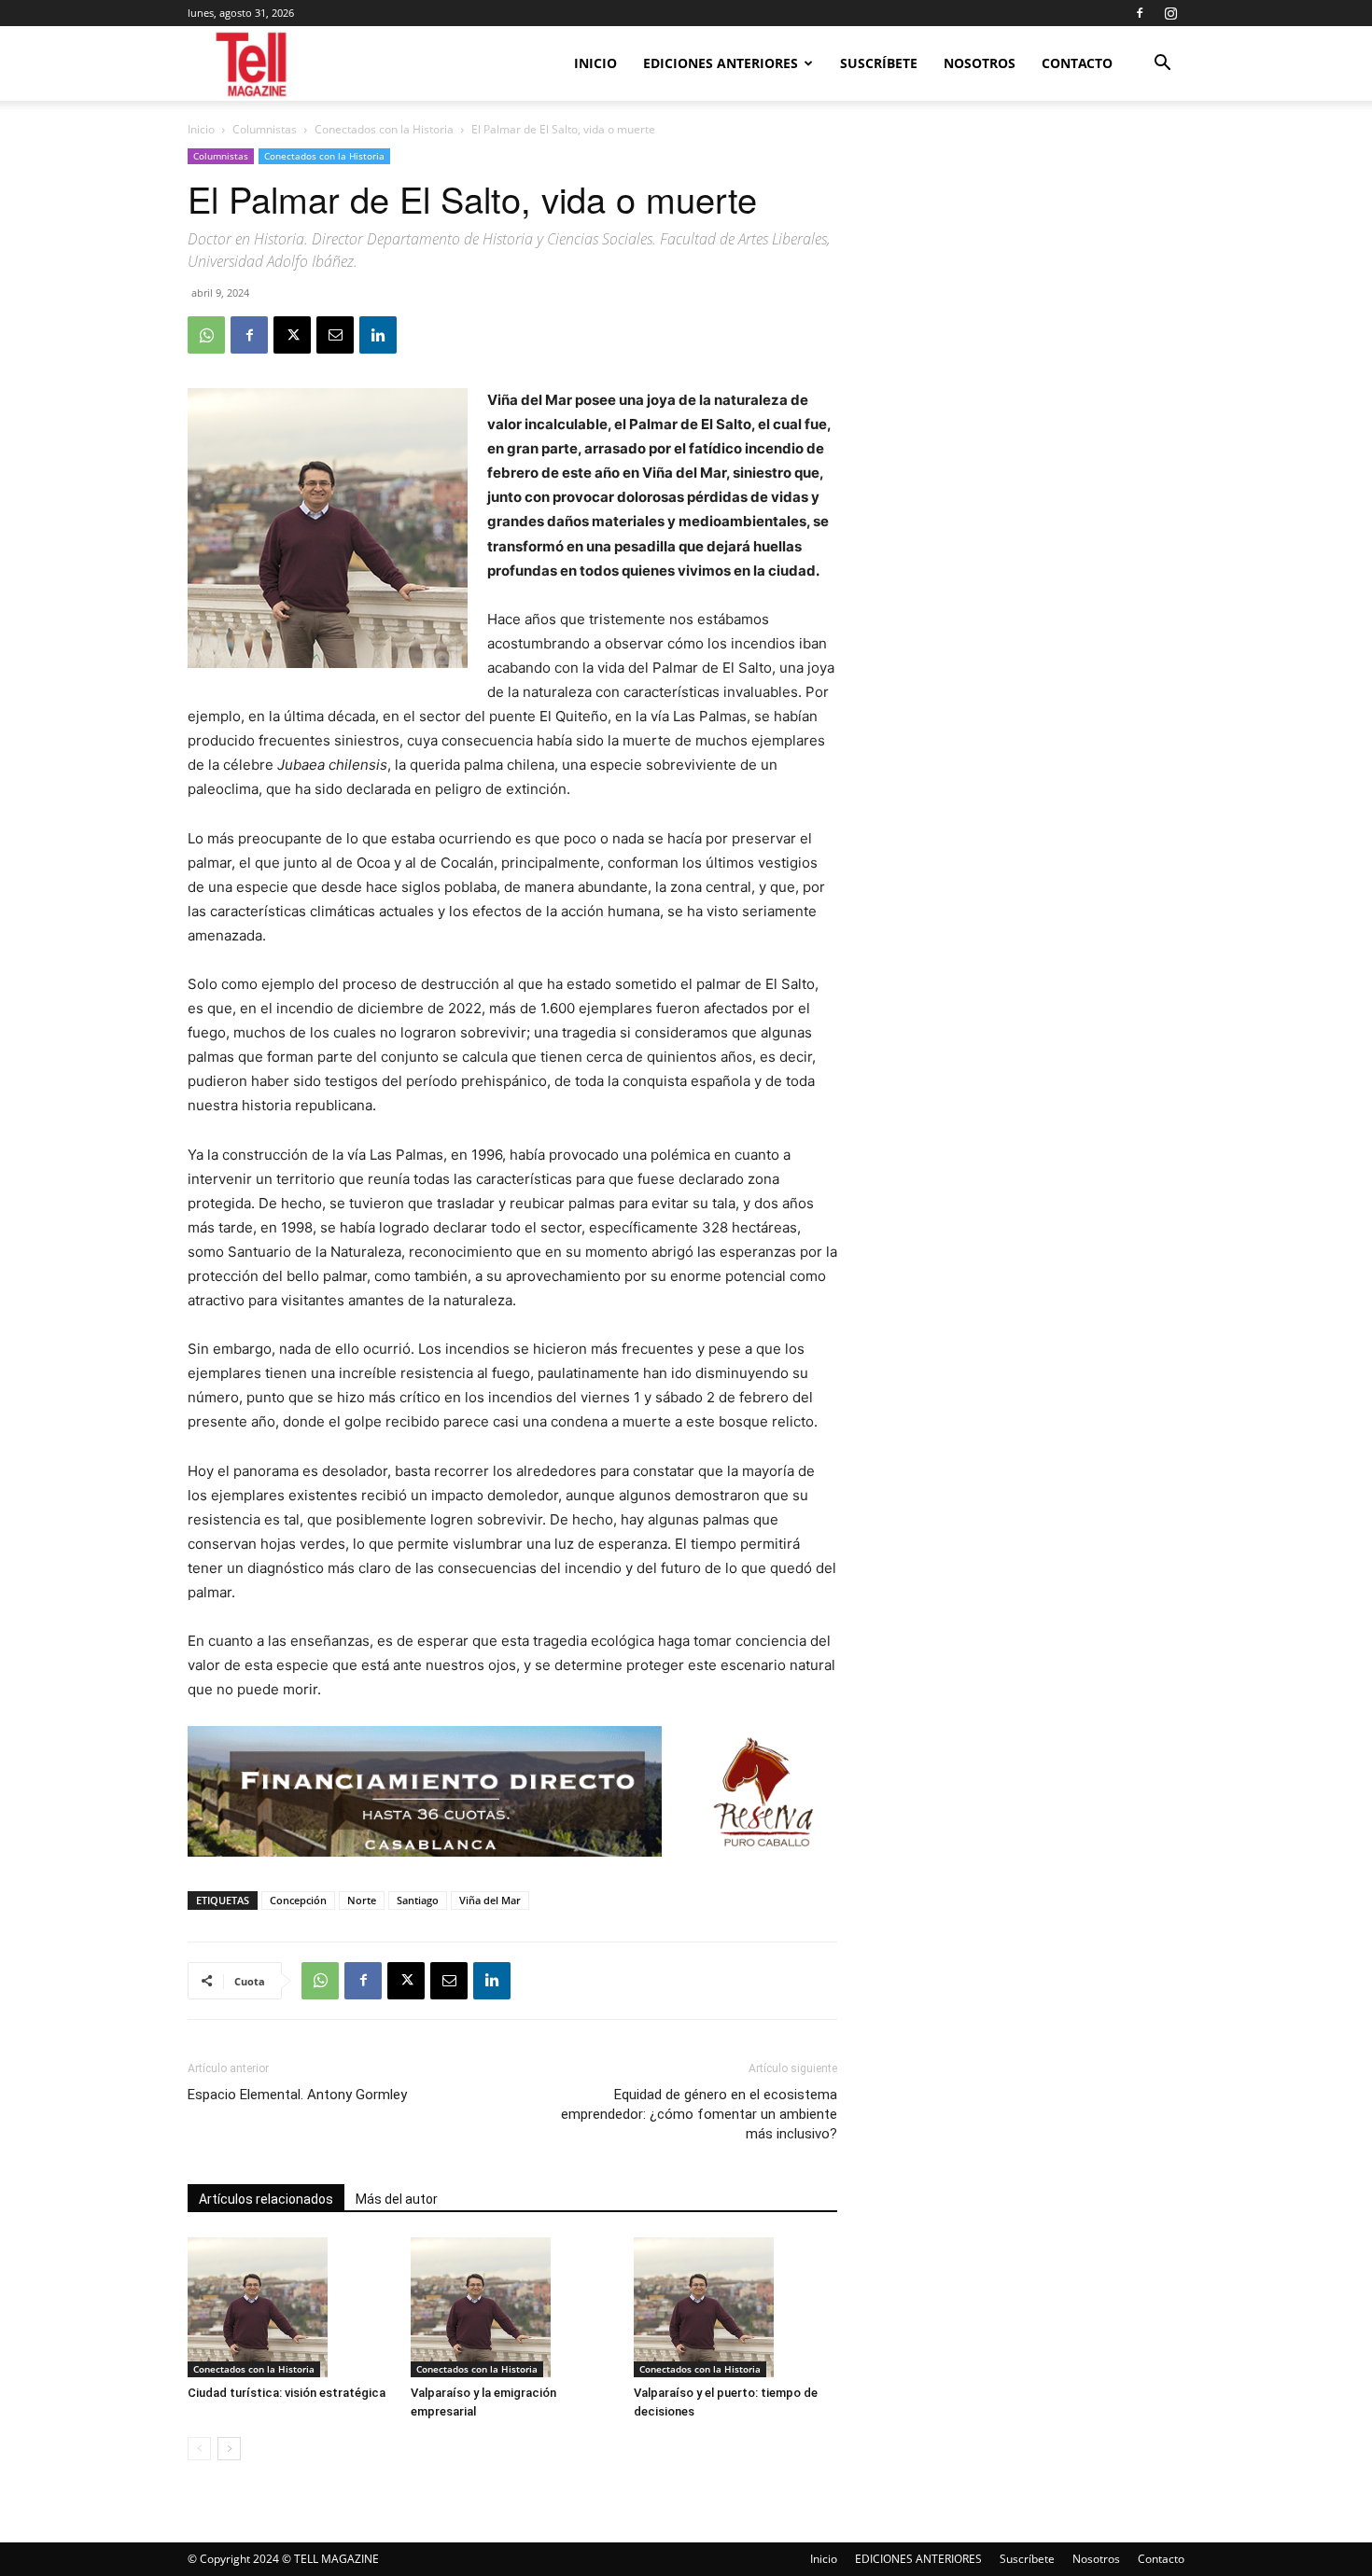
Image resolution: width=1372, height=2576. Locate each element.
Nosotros (980, 63)
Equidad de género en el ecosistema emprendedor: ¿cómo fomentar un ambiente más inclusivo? (699, 2114)
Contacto (1077, 63)
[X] (292, 335)
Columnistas (265, 129)
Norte (362, 1900)
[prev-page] (199, 2449)
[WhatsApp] (206, 335)
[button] (1162, 65)
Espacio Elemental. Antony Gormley (297, 2095)
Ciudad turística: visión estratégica (287, 2393)
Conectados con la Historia (384, 129)
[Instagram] (1170, 13)
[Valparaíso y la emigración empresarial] (512, 2307)
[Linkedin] (378, 335)
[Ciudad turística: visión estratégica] (289, 2307)
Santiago (418, 1900)
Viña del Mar (490, 1900)
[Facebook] (1140, 13)
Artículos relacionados (266, 2199)
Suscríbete (879, 63)
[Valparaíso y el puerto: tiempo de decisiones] (735, 2307)
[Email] (335, 335)
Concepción (298, 1900)
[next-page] (229, 2449)
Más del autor (397, 2199)
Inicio (595, 63)
